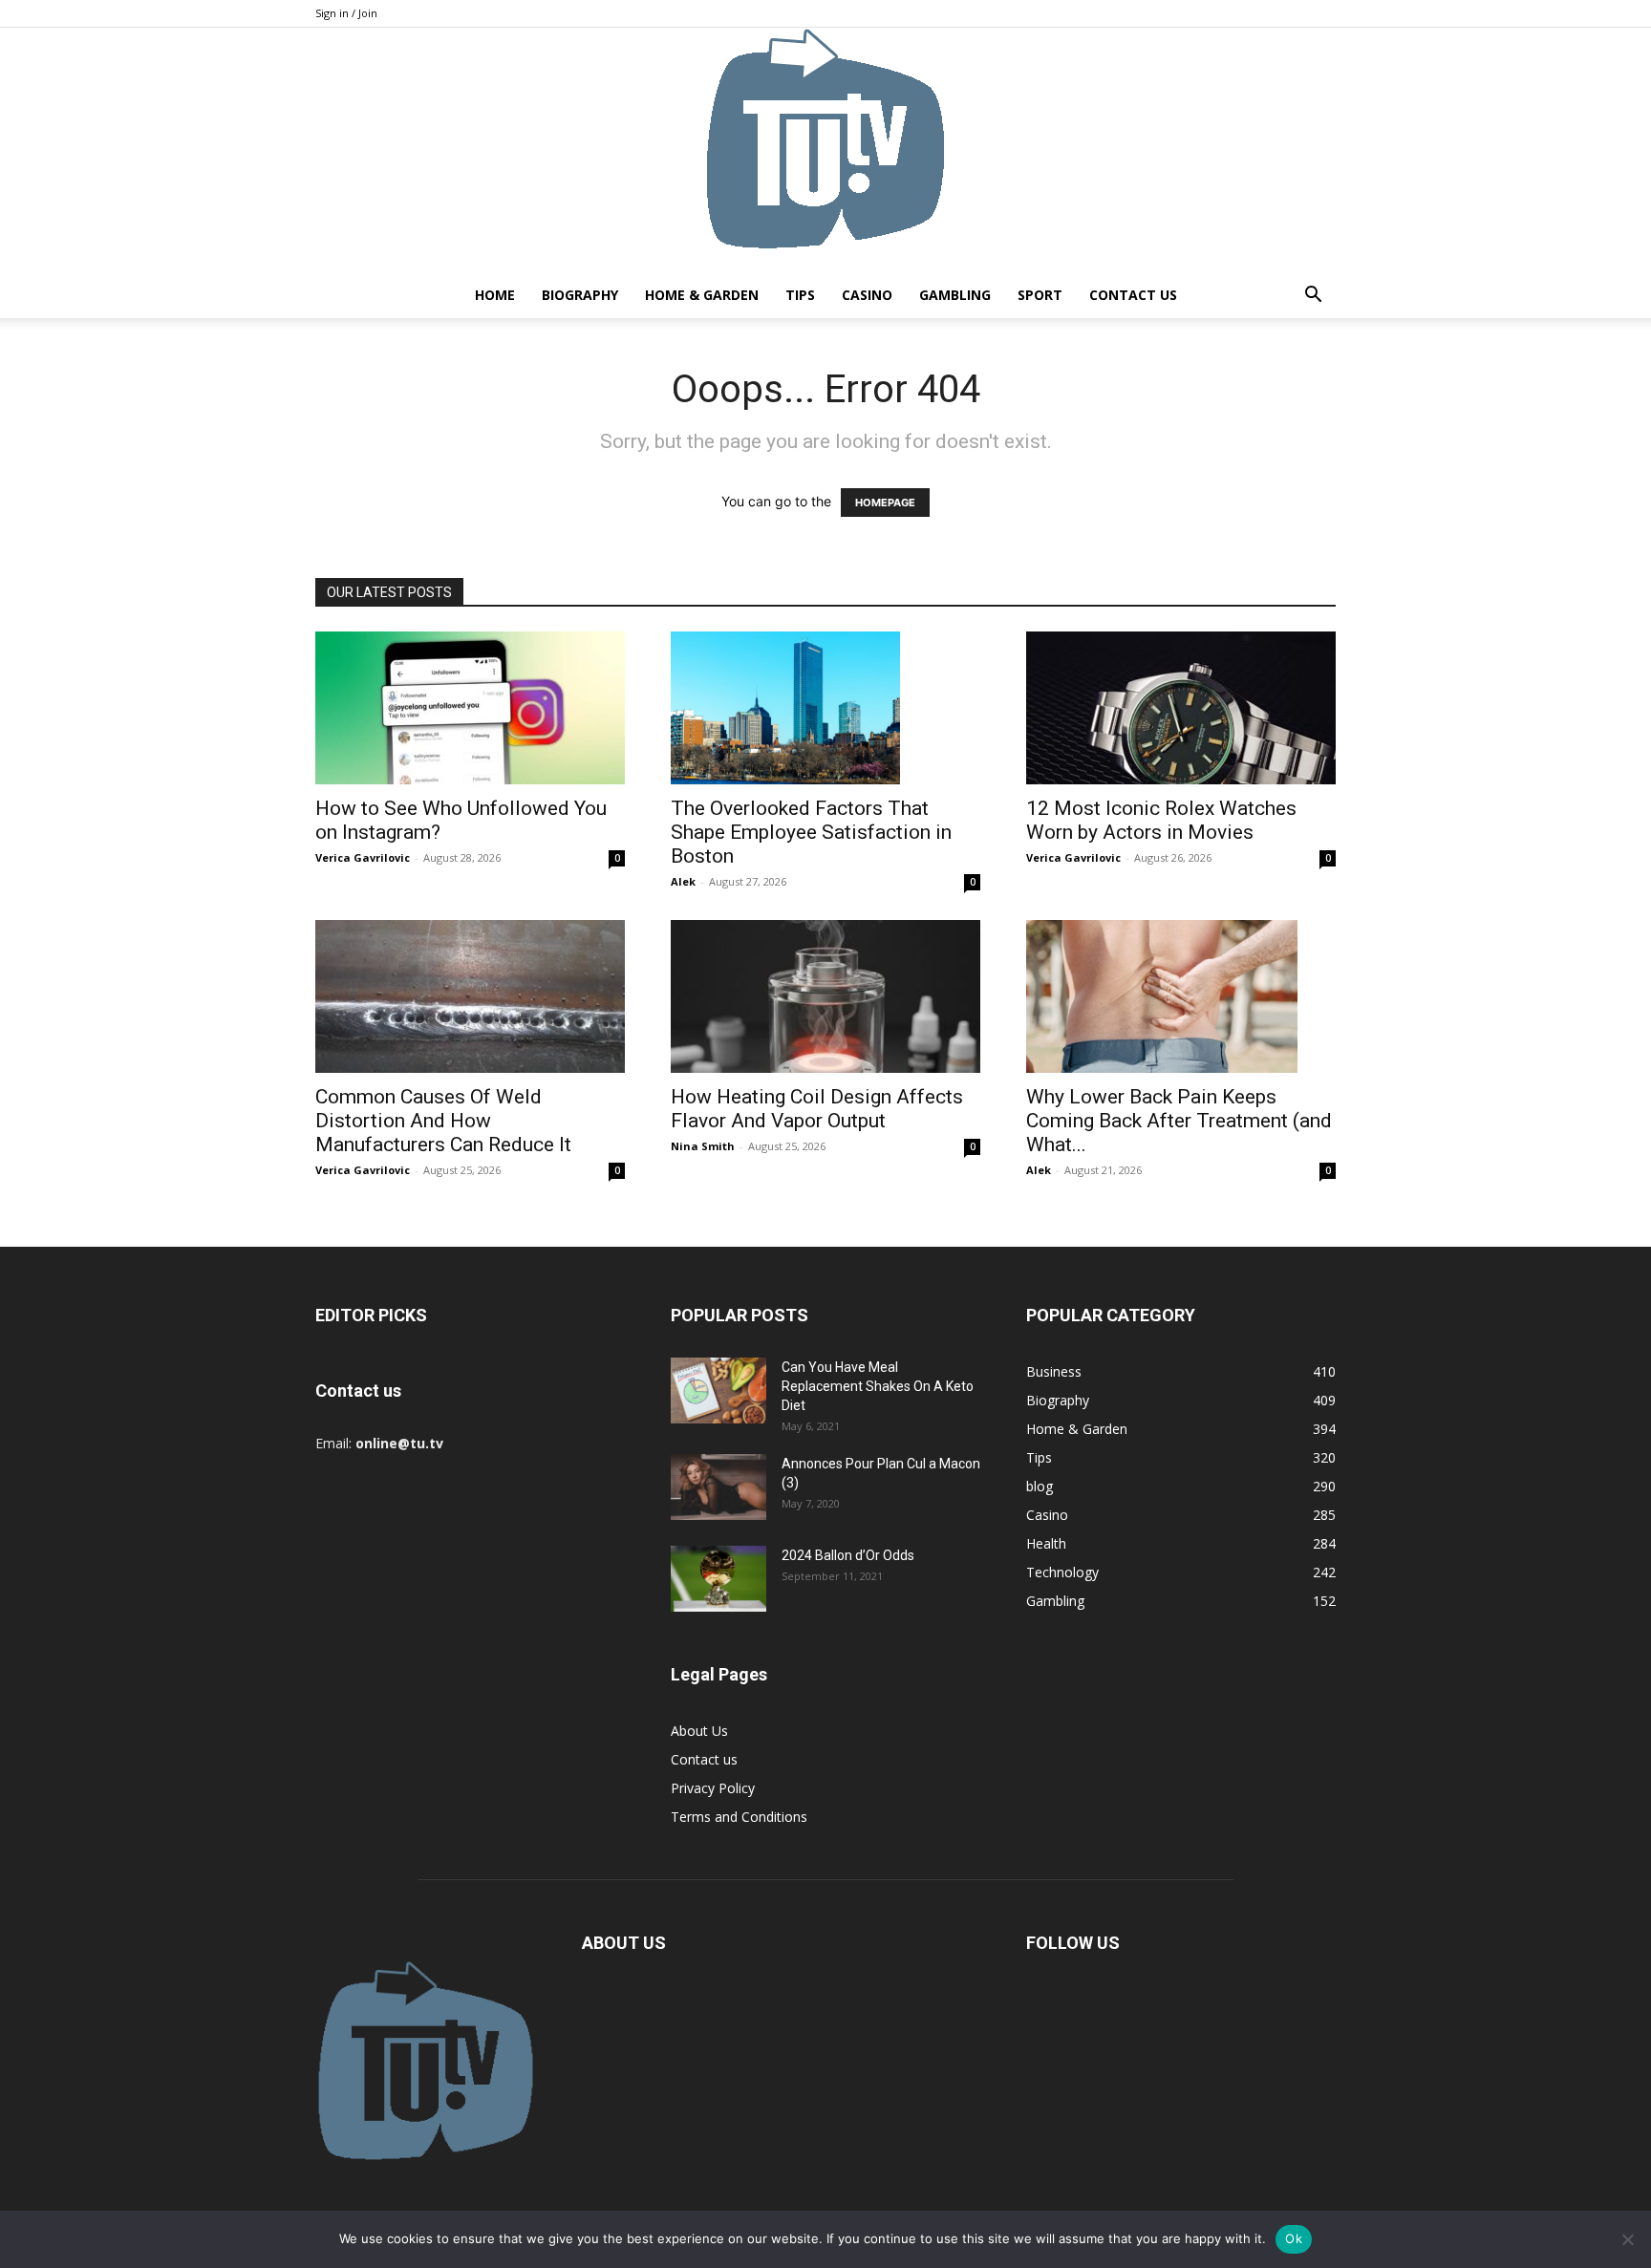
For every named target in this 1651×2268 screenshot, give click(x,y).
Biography (580, 295)
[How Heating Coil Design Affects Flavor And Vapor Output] (825, 996)
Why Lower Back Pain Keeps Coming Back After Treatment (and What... (1179, 1121)
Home (495, 295)
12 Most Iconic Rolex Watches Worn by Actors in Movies (1161, 820)
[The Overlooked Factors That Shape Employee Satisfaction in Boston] (825, 708)
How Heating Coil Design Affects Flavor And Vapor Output (817, 1109)
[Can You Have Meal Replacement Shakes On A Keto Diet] (718, 1391)
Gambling (955, 295)
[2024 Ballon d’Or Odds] (718, 1579)
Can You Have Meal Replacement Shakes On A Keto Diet (878, 1386)
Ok (1294, 2238)
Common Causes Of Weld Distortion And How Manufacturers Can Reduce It (443, 1121)
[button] (1313, 297)
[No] (1627, 2239)
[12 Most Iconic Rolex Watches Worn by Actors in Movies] (1181, 708)
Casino (867, 295)
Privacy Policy (713, 1788)
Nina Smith (703, 1146)
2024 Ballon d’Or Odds (848, 1555)
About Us (699, 1731)
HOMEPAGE (885, 503)
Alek (683, 881)
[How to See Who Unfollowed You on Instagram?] (470, 708)
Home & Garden (702, 295)
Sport (1040, 295)
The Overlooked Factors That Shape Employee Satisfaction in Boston (811, 832)
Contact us (1133, 295)
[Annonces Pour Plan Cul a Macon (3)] (718, 1487)
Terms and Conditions (739, 1817)
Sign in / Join (346, 13)
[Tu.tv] (825, 150)
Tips (800, 295)
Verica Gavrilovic (363, 857)
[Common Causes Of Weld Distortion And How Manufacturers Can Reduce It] (470, 996)
